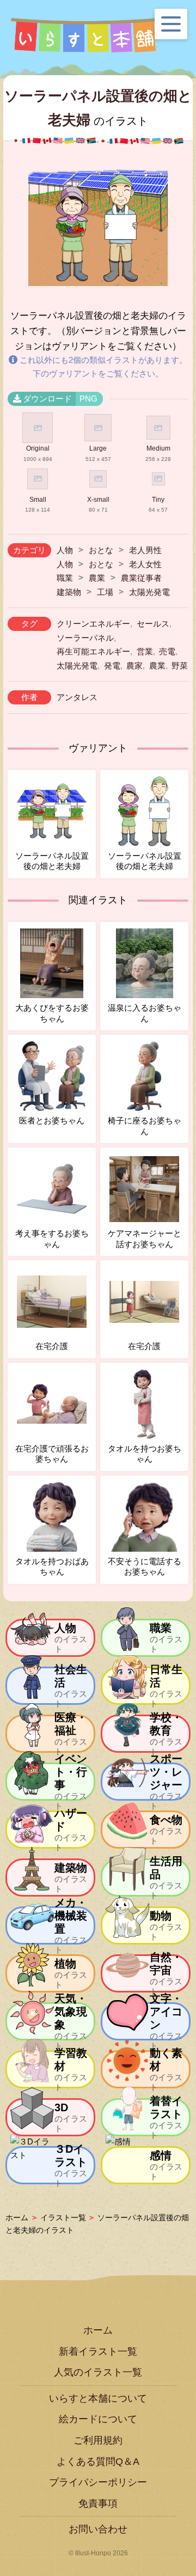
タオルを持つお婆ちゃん (145, 1454)
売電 (167, 651)
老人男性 (145, 550)
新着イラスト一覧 (98, 2352)
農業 (97, 578)
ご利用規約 (98, 2440)
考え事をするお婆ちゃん (52, 1239)
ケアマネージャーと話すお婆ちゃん (145, 1239)
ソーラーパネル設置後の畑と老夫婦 (52, 861)
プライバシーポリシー (98, 2482)
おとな (101, 550)
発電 (112, 666)
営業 (145, 651)
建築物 (69, 592)
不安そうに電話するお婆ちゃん (145, 1567)
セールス (153, 624)
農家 (134, 666)
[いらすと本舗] (84, 35)
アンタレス (77, 697)
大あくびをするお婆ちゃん (52, 1013)
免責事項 (98, 2504)
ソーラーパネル (85, 638)
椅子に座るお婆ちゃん (145, 1126)
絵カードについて (98, 2419)
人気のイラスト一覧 (98, 2372)
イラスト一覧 (63, 2217)
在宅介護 (52, 1346)
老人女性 (145, 564)
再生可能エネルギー (93, 651)
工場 (105, 592)
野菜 (180, 666)
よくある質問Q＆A (98, 2462)
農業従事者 (141, 578)
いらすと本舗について (98, 2398)
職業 (65, 578)
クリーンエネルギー (93, 624)
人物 (65, 550)
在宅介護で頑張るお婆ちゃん (52, 1454)
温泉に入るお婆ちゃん (145, 1013)
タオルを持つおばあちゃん (52, 1567)
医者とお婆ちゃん (52, 1120)
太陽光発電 (149, 592)
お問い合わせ (98, 2529)
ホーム (17, 2217)
